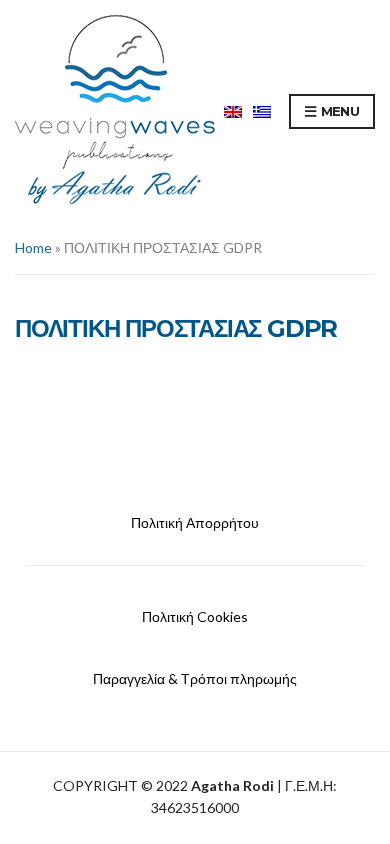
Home (33, 247)
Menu (338, 111)
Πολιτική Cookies (195, 616)
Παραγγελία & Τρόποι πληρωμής (195, 678)
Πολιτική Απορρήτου (195, 522)
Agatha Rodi (232, 785)
